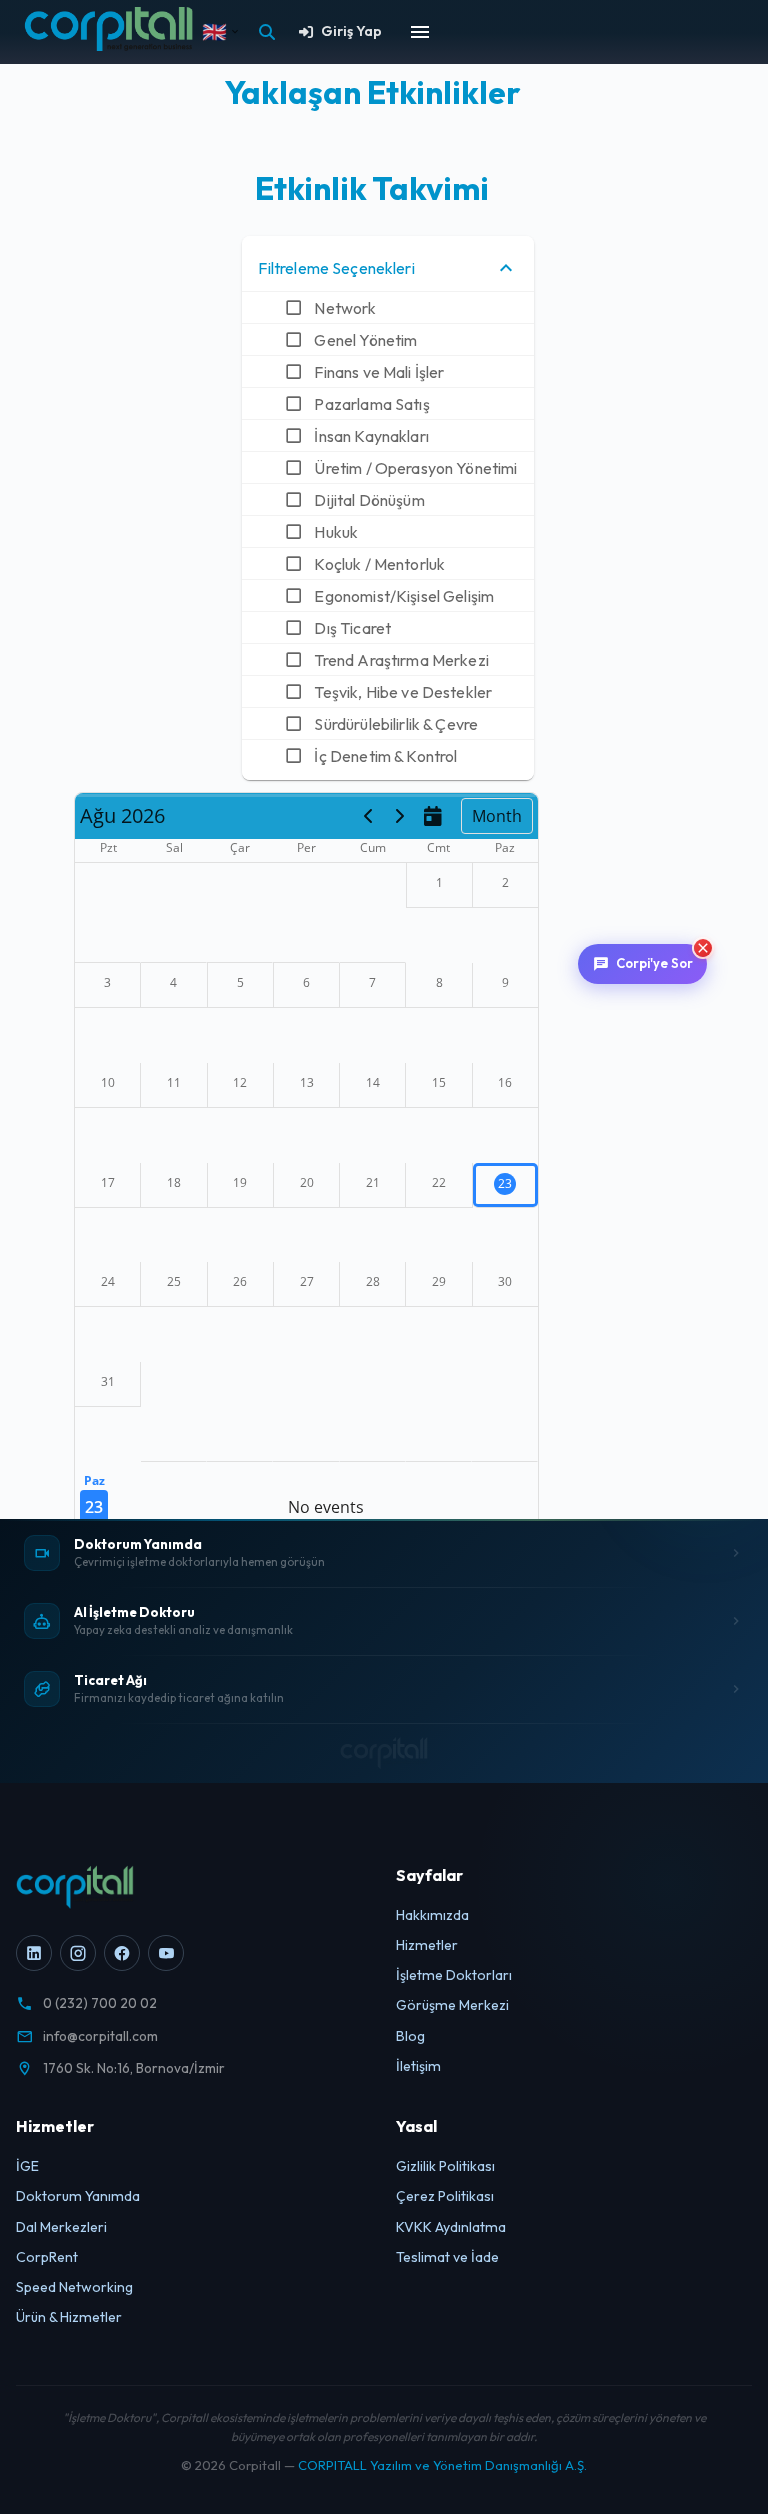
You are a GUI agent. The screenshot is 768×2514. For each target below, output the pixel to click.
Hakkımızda (432, 1915)
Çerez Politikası (445, 2196)
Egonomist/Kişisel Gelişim (404, 596)
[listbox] (387, 508)
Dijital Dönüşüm (369, 500)
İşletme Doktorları (454, 1975)
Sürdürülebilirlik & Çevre (396, 724)
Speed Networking (74, 2287)
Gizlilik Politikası (445, 2166)
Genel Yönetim (365, 340)
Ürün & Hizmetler (69, 2317)
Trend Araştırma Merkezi (401, 660)
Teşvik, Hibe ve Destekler (403, 692)
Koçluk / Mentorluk (379, 564)
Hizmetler (427, 1945)
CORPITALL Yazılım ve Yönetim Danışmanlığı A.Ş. (442, 2465)
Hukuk (336, 532)
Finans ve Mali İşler (379, 372)
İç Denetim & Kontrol (385, 756)
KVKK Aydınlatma (451, 2227)
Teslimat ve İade (447, 2257)
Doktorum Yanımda (78, 2196)
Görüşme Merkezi (452, 2005)
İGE (27, 2166)
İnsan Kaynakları (371, 436)
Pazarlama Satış (371, 404)
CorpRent (47, 2257)
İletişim (418, 2066)
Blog (410, 2036)
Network (345, 308)
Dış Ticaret (352, 628)
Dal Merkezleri (61, 2227)
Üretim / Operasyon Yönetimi (415, 468)
